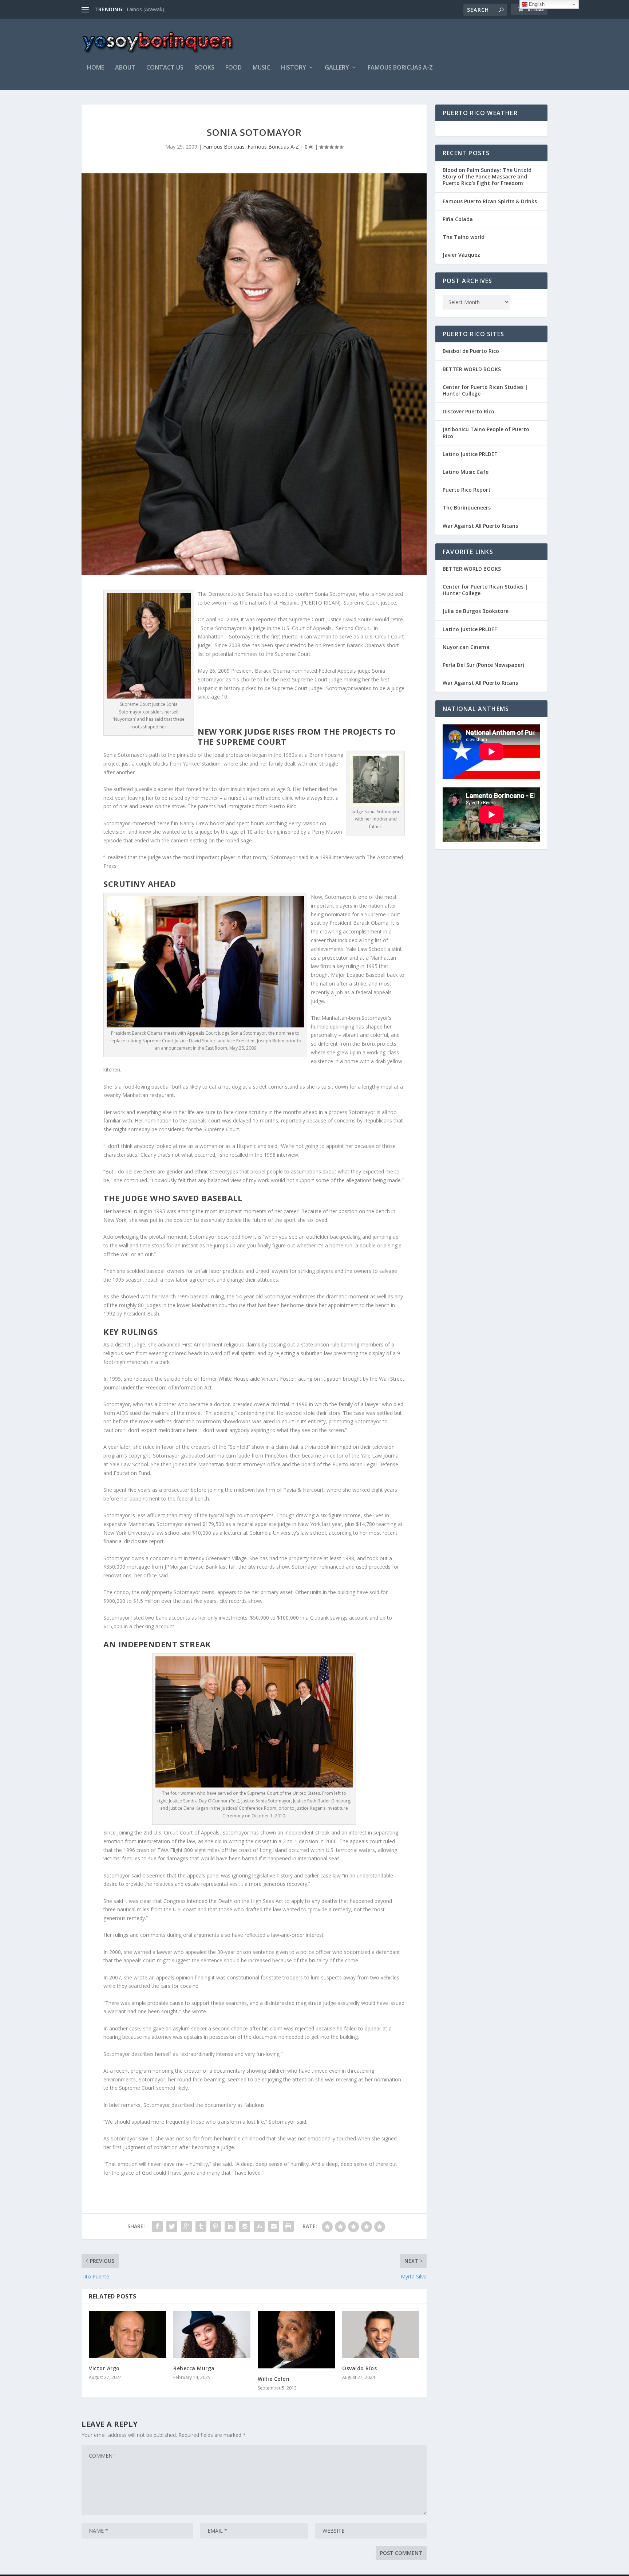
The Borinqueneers (467, 508)
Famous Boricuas (224, 147)
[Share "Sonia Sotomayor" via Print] (288, 2226)
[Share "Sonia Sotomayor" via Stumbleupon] (259, 2226)
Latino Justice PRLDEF (470, 454)
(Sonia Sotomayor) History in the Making (174, 9)
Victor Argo (104, 2368)
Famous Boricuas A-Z (400, 68)
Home (96, 68)
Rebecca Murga (194, 2368)
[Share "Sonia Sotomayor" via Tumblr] (201, 2226)
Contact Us (165, 68)
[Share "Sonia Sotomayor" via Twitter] (172, 2226)
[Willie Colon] (296, 2340)
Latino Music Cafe (466, 472)
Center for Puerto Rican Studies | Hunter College (485, 390)
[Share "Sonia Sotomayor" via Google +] (186, 2226)
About (125, 68)
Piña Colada (458, 219)
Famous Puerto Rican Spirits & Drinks (490, 201)
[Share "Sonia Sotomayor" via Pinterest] (215, 2226)
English (536, 4)
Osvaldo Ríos (359, 2368)
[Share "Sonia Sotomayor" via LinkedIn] (230, 2226)
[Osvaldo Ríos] (381, 2334)
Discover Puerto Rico (468, 411)
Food (234, 68)
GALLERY (337, 68)
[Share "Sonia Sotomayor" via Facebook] (157, 2226)
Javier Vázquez (461, 255)
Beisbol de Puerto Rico (471, 351)
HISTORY (294, 68)
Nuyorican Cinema (466, 647)
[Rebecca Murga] (212, 2334)
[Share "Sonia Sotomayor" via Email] (274, 2226)
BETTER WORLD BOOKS (472, 369)
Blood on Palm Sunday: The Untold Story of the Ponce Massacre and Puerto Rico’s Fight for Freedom (487, 176)
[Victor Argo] (127, 2334)
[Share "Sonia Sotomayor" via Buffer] (245, 2226)
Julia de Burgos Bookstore (476, 611)
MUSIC (261, 68)
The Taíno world (464, 237)
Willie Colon (274, 2379)
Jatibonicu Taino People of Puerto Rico (486, 432)
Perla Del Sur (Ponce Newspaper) (483, 665)
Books (204, 68)
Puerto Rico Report (467, 490)
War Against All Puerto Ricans (480, 526)
